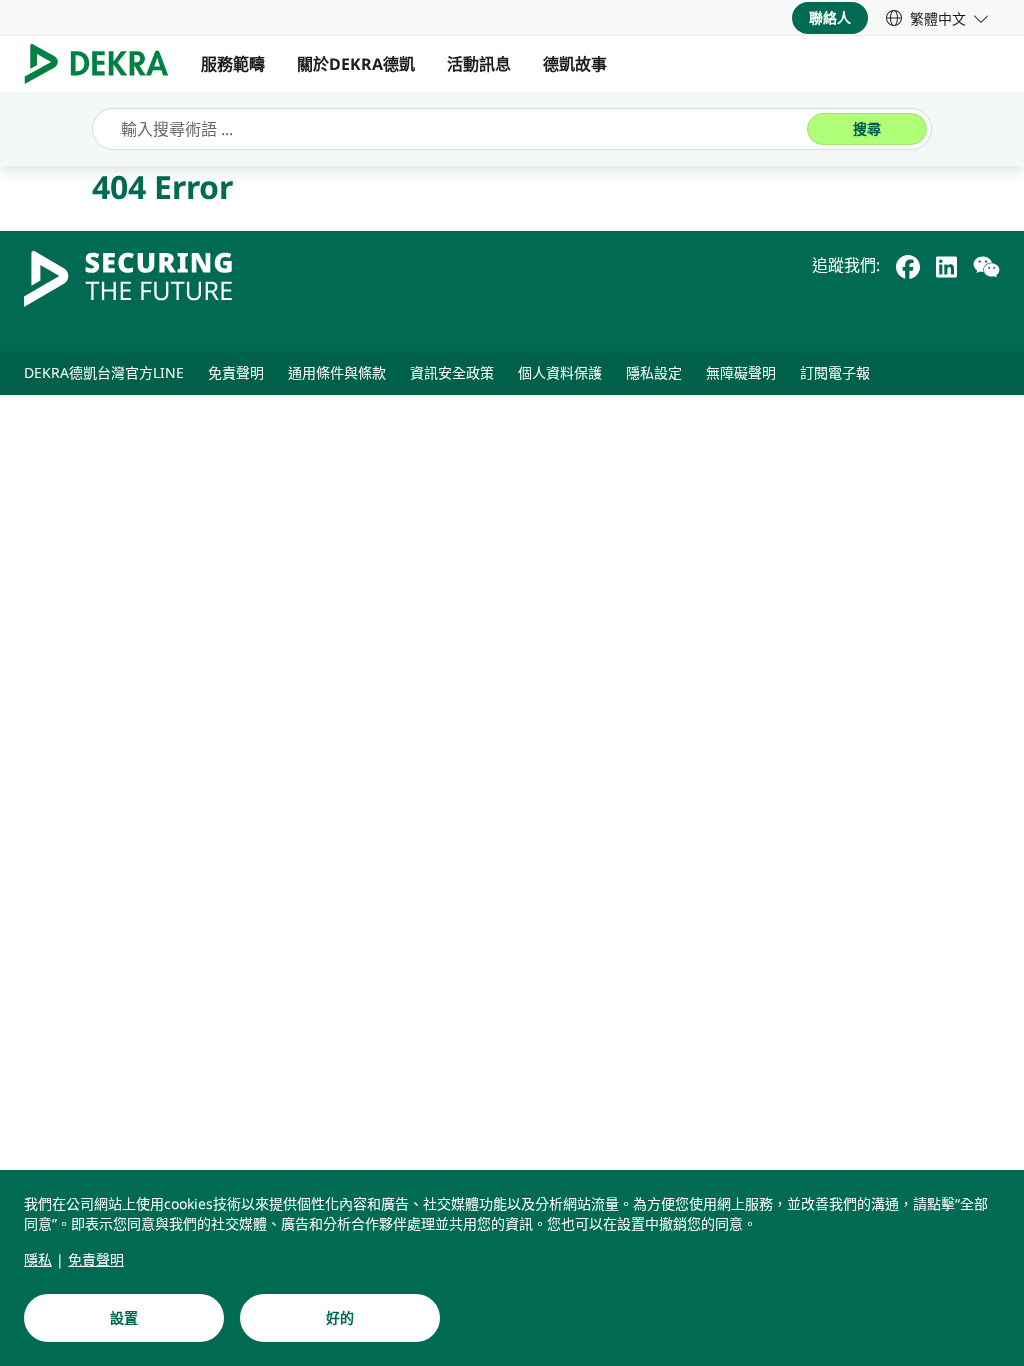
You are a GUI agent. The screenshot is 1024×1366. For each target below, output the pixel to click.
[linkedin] (946, 265)
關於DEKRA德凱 (356, 64)
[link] (937, 18)
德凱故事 (575, 64)
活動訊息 (479, 64)
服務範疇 (233, 64)
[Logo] (104, 64)
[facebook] (908, 265)
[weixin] (986, 265)
